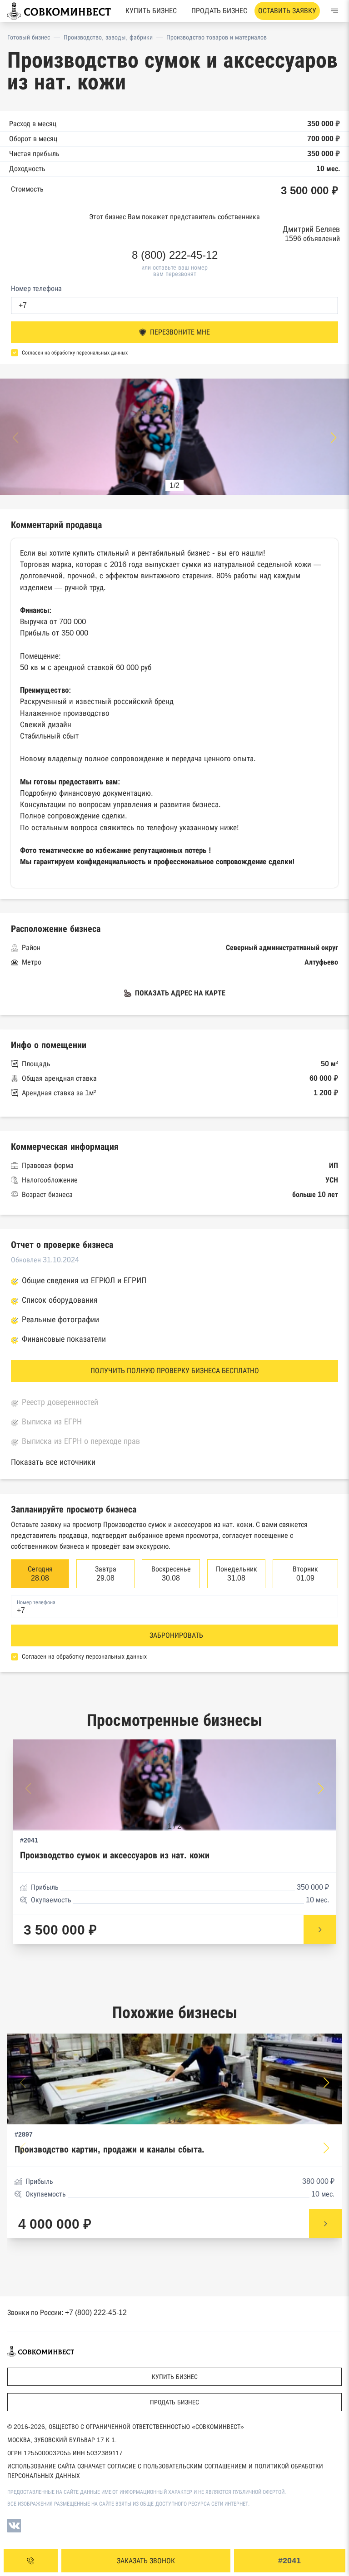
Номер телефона (36, 288)
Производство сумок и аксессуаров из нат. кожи (115, 1855)
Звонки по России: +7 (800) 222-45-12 (67, 2312)
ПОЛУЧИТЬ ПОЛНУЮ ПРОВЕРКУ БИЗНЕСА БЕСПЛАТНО (175, 1371)
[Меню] (334, 11)
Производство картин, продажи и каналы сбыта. (110, 2150)
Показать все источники (53, 1462)
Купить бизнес (151, 11)
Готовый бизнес (29, 37)
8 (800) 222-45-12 (175, 255)
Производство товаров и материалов (217, 37)
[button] (334, 438)
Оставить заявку (287, 11)
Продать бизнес (219, 11)
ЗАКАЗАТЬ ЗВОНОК (146, 2561)
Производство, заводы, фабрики (108, 37)
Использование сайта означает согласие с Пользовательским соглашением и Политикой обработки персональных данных (165, 2471)
